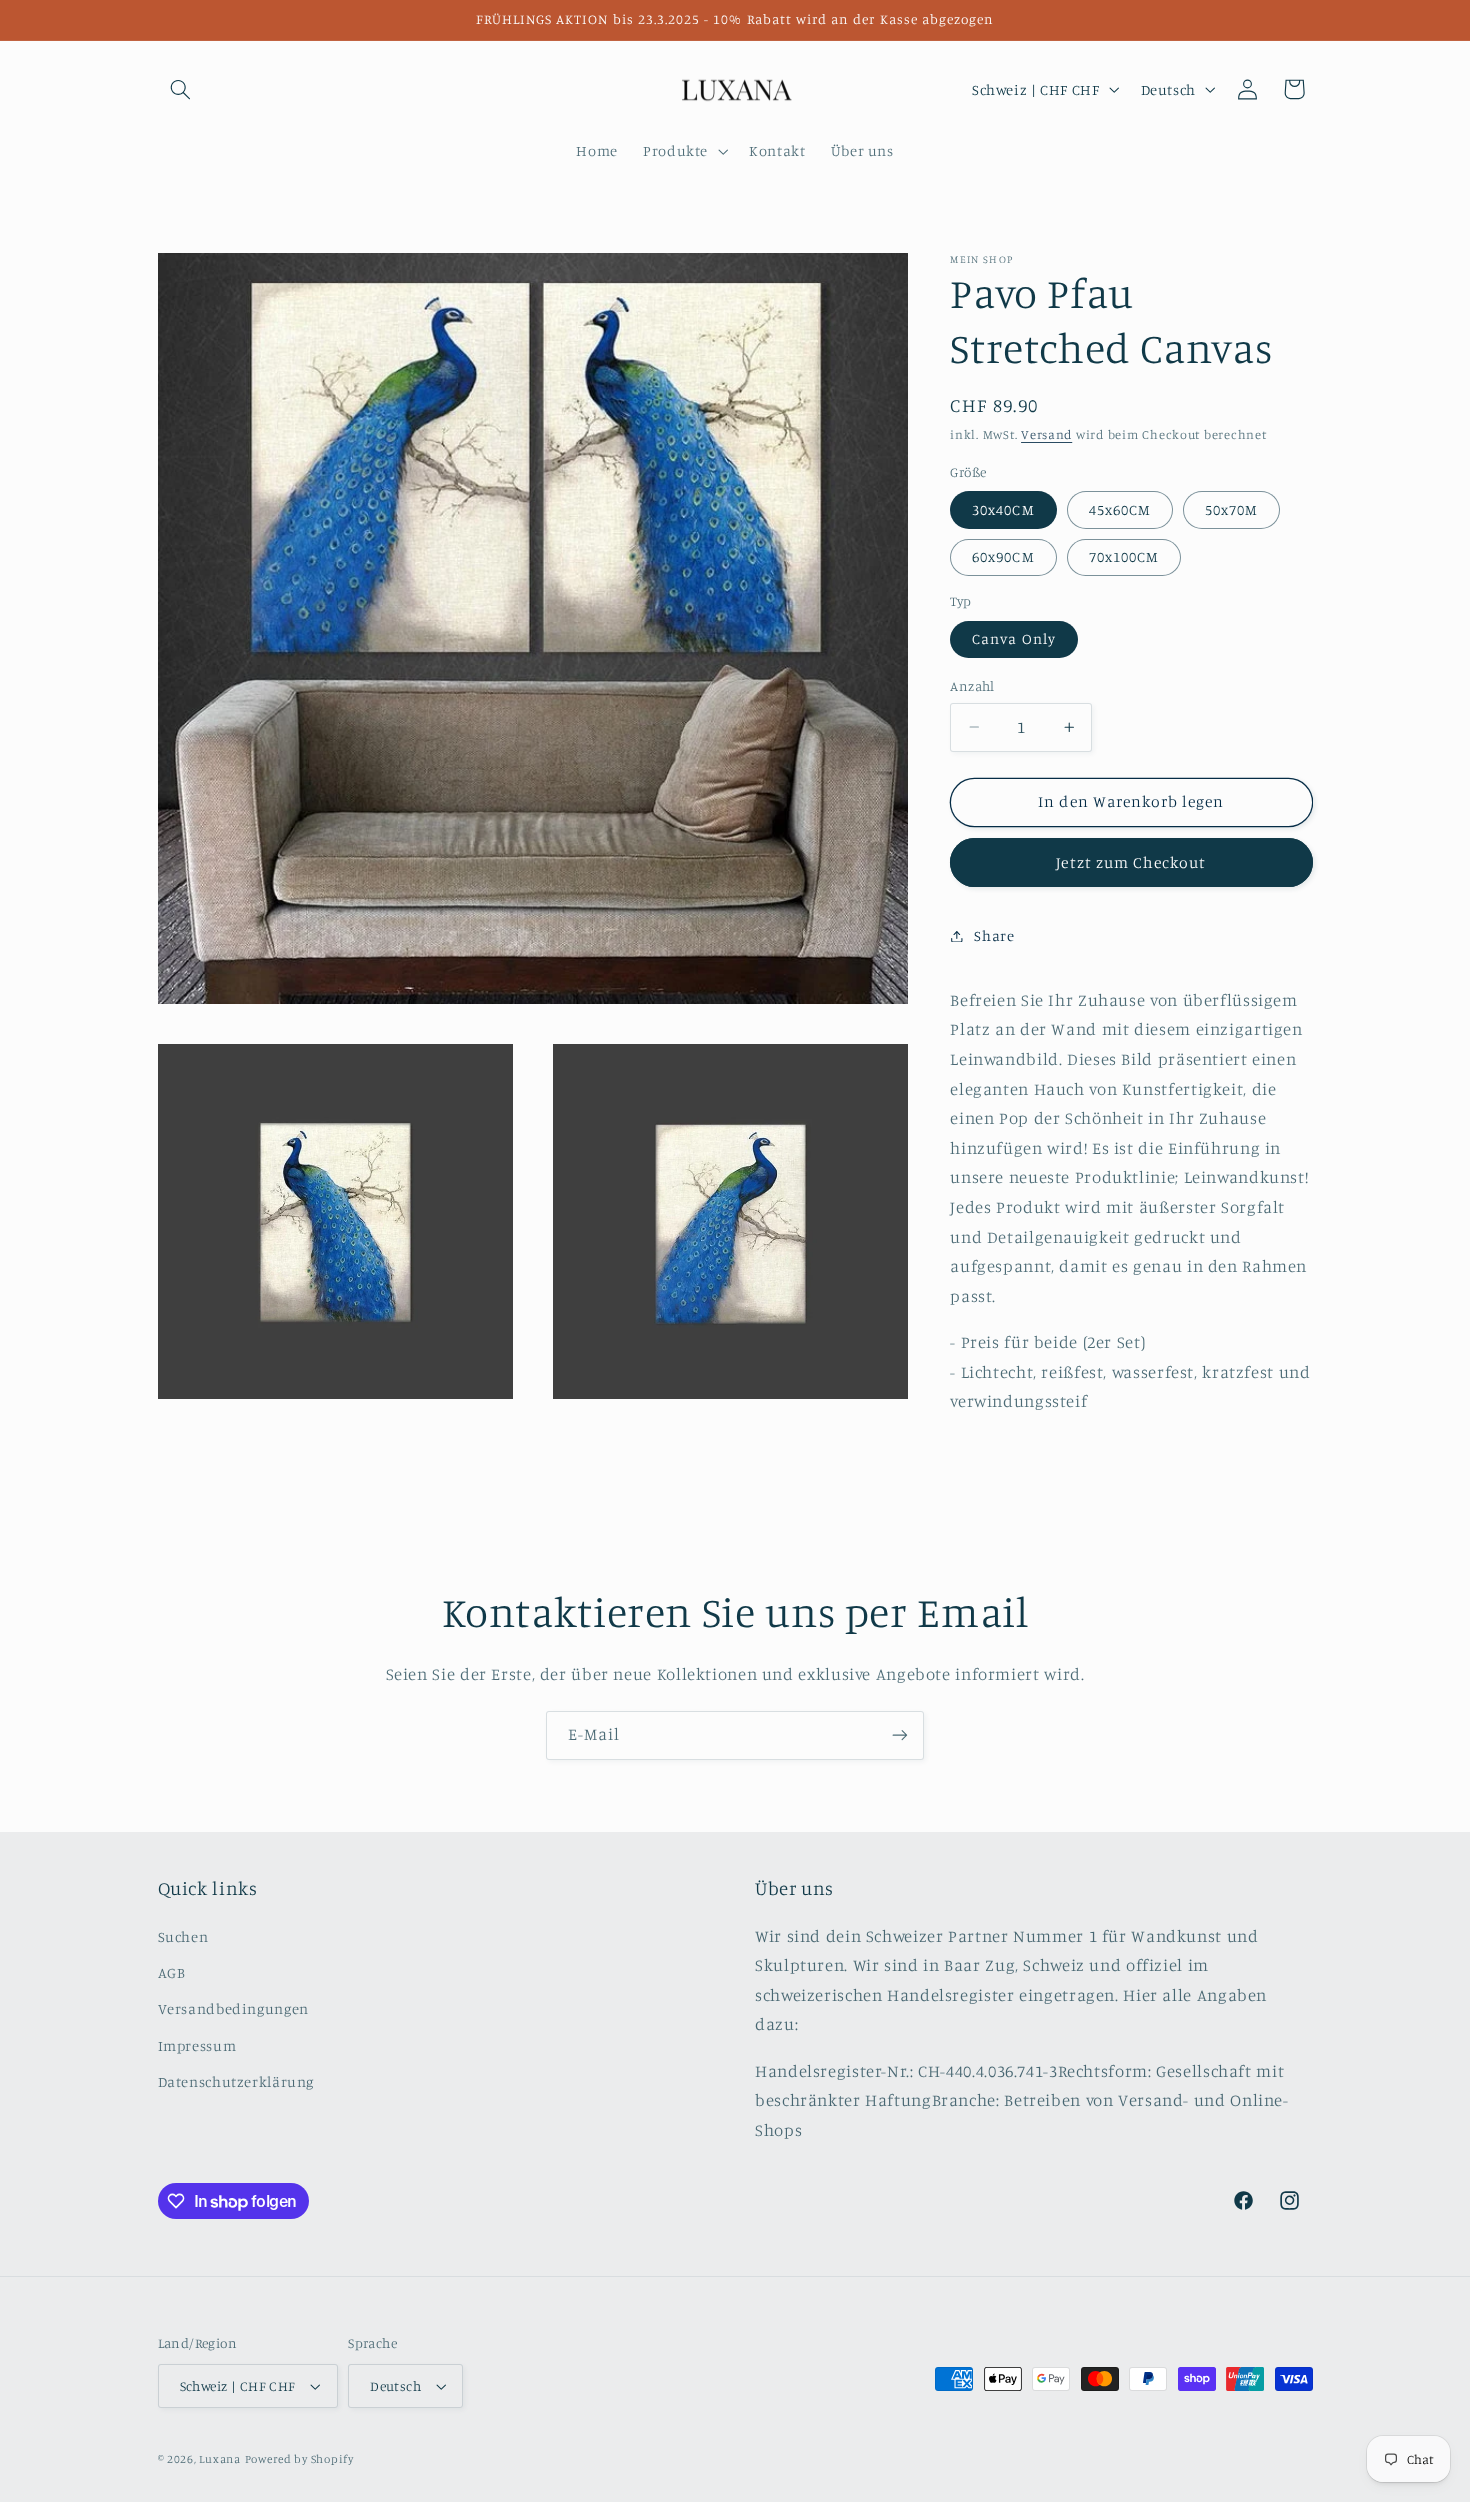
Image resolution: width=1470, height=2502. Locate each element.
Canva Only (1014, 638)
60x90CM (1003, 556)
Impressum (197, 2045)
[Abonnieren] (900, 1735)
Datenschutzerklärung (236, 2081)
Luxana (219, 2459)
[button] (181, 89)
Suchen (183, 1936)
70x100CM (1124, 556)
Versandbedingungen (233, 2008)
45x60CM (1120, 509)
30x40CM (1003, 509)
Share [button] (994, 935)
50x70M (1231, 509)
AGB (172, 1972)
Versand (1046, 434)
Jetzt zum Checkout (1131, 861)
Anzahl (972, 686)
